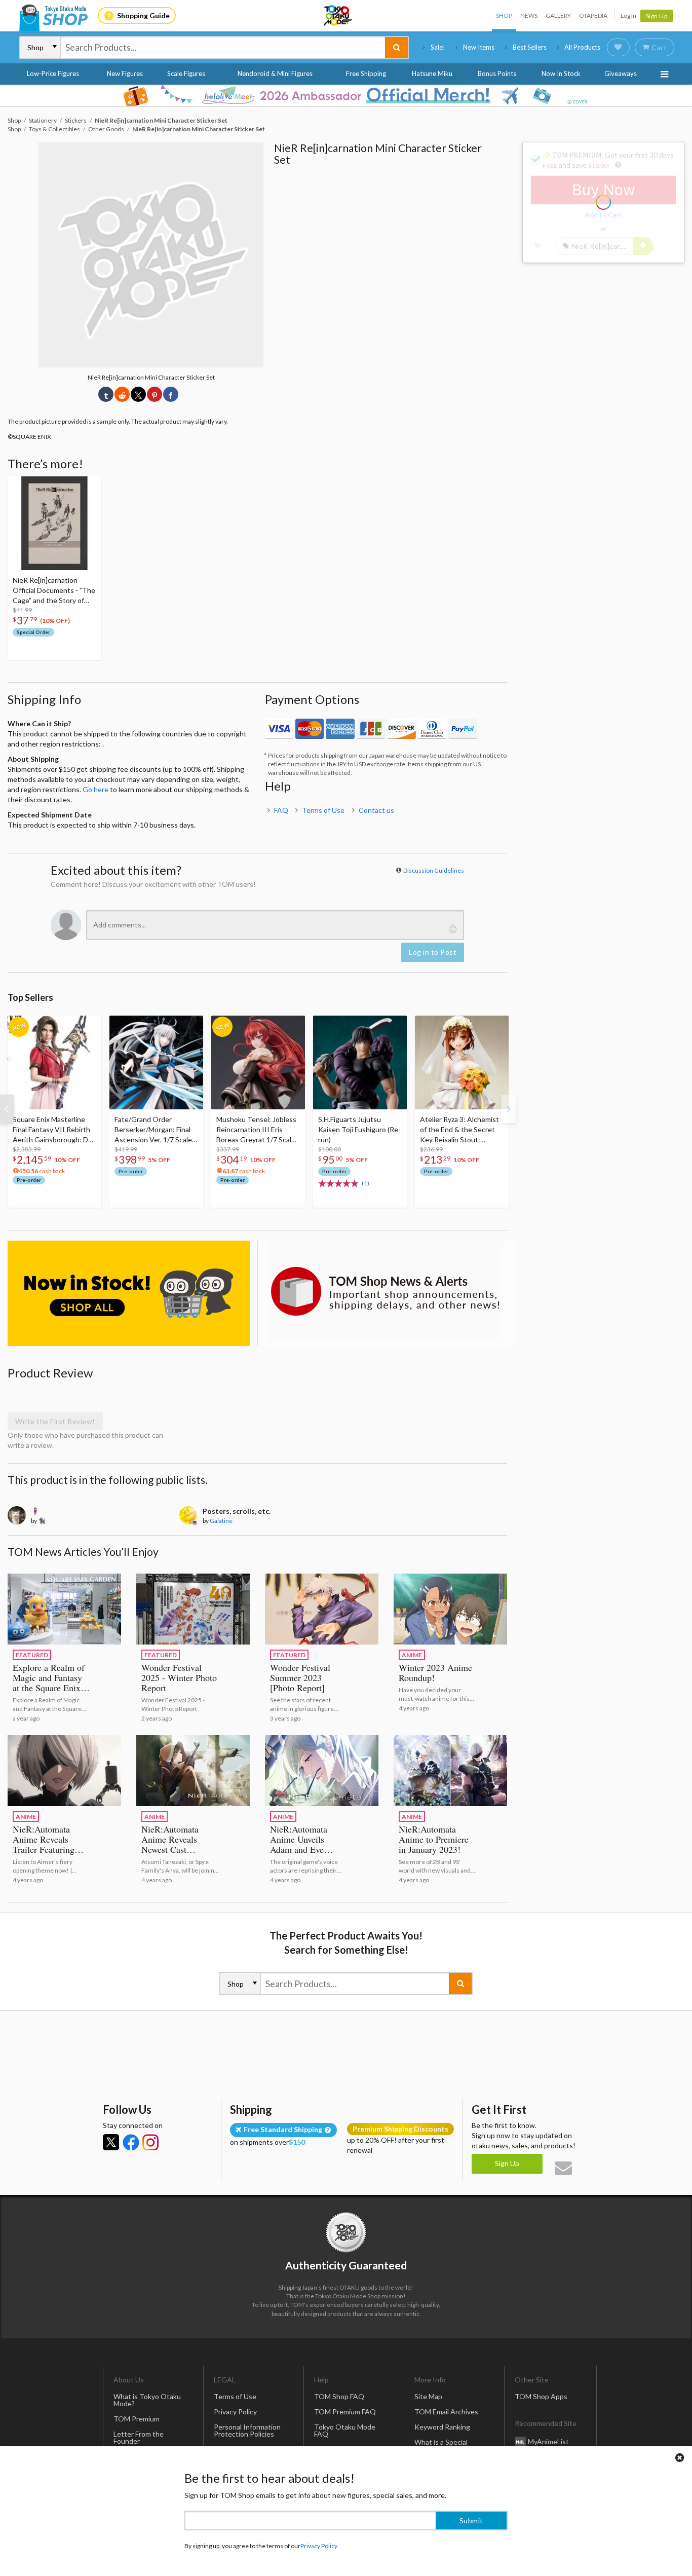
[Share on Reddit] (122, 394)
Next (509, 1109)
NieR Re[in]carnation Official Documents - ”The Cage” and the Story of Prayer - (54, 591)
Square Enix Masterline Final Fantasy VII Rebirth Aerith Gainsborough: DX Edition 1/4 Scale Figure (53, 1130)
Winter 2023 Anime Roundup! (435, 1672)
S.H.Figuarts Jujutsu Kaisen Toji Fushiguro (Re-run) (359, 1129)
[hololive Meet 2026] (346, 95)
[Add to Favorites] (88, 487)
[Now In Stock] (129, 1293)
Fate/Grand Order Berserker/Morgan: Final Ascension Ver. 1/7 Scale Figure (153, 1130)
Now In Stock (561, 73)
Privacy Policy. (319, 2546)
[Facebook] (131, 2142)
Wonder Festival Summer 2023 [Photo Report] (300, 1677)
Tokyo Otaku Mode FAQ (345, 2430)
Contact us (376, 810)
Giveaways (621, 73)
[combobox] (223, 48)
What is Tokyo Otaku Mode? (147, 2400)
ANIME (412, 1655)
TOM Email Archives (446, 2412)
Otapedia (593, 15)
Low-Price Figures (53, 73)
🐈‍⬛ (42, 1521)
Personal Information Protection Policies (247, 2430)
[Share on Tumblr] (106, 394)
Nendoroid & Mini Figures (275, 73)
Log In (628, 15)
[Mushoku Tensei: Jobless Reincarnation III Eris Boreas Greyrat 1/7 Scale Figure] (258, 1062)
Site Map (428, 2396)
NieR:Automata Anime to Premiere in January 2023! (434, 1839)
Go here (95, 789)
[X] (111, 2142)
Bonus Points (497, 73)
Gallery (558, 15)
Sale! (438, 47)
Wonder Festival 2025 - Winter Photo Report (179, 1677)
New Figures (125, 73)
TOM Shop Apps (541, 2396)
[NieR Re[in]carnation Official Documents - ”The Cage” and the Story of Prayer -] (54, 523)
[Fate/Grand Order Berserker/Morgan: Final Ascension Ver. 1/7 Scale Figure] (156, 1062)
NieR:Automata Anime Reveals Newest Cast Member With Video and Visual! (180, 1849)
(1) (366, 1183)
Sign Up (657, 16)
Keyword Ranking (442, 2427)
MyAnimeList (548, 2441)
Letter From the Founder (139, 2437)
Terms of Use (323, 810)
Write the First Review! (55, 1421)
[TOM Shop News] (386, 1291)
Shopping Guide (143, 15)
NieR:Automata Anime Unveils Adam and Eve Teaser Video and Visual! (302, 1849)
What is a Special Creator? (441, 2446)
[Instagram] (150, 2142)
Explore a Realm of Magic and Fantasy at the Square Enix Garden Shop (49, 1683)
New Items (479, 47)
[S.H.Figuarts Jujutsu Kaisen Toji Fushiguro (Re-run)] (360, 1062)
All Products (582, 47)
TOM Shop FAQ (339, 2396)
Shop (504, 15)
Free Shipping (366, 73)
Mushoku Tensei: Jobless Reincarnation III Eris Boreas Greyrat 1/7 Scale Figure (256, 1130)
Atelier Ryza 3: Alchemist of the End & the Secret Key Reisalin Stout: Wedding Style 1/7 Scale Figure (459, 1130)
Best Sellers (530, 47)
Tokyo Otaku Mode (338, 16)
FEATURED (32, 1655)
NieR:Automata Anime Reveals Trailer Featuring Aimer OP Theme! (47, 1844)
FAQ (281, 810)
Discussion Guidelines (434, 870)
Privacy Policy (235, 2412)
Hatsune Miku (432, 73)
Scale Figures (186, 73)
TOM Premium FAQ (345, 2412)
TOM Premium (137, 2419)
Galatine (221, 1521)
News (529, 15)
